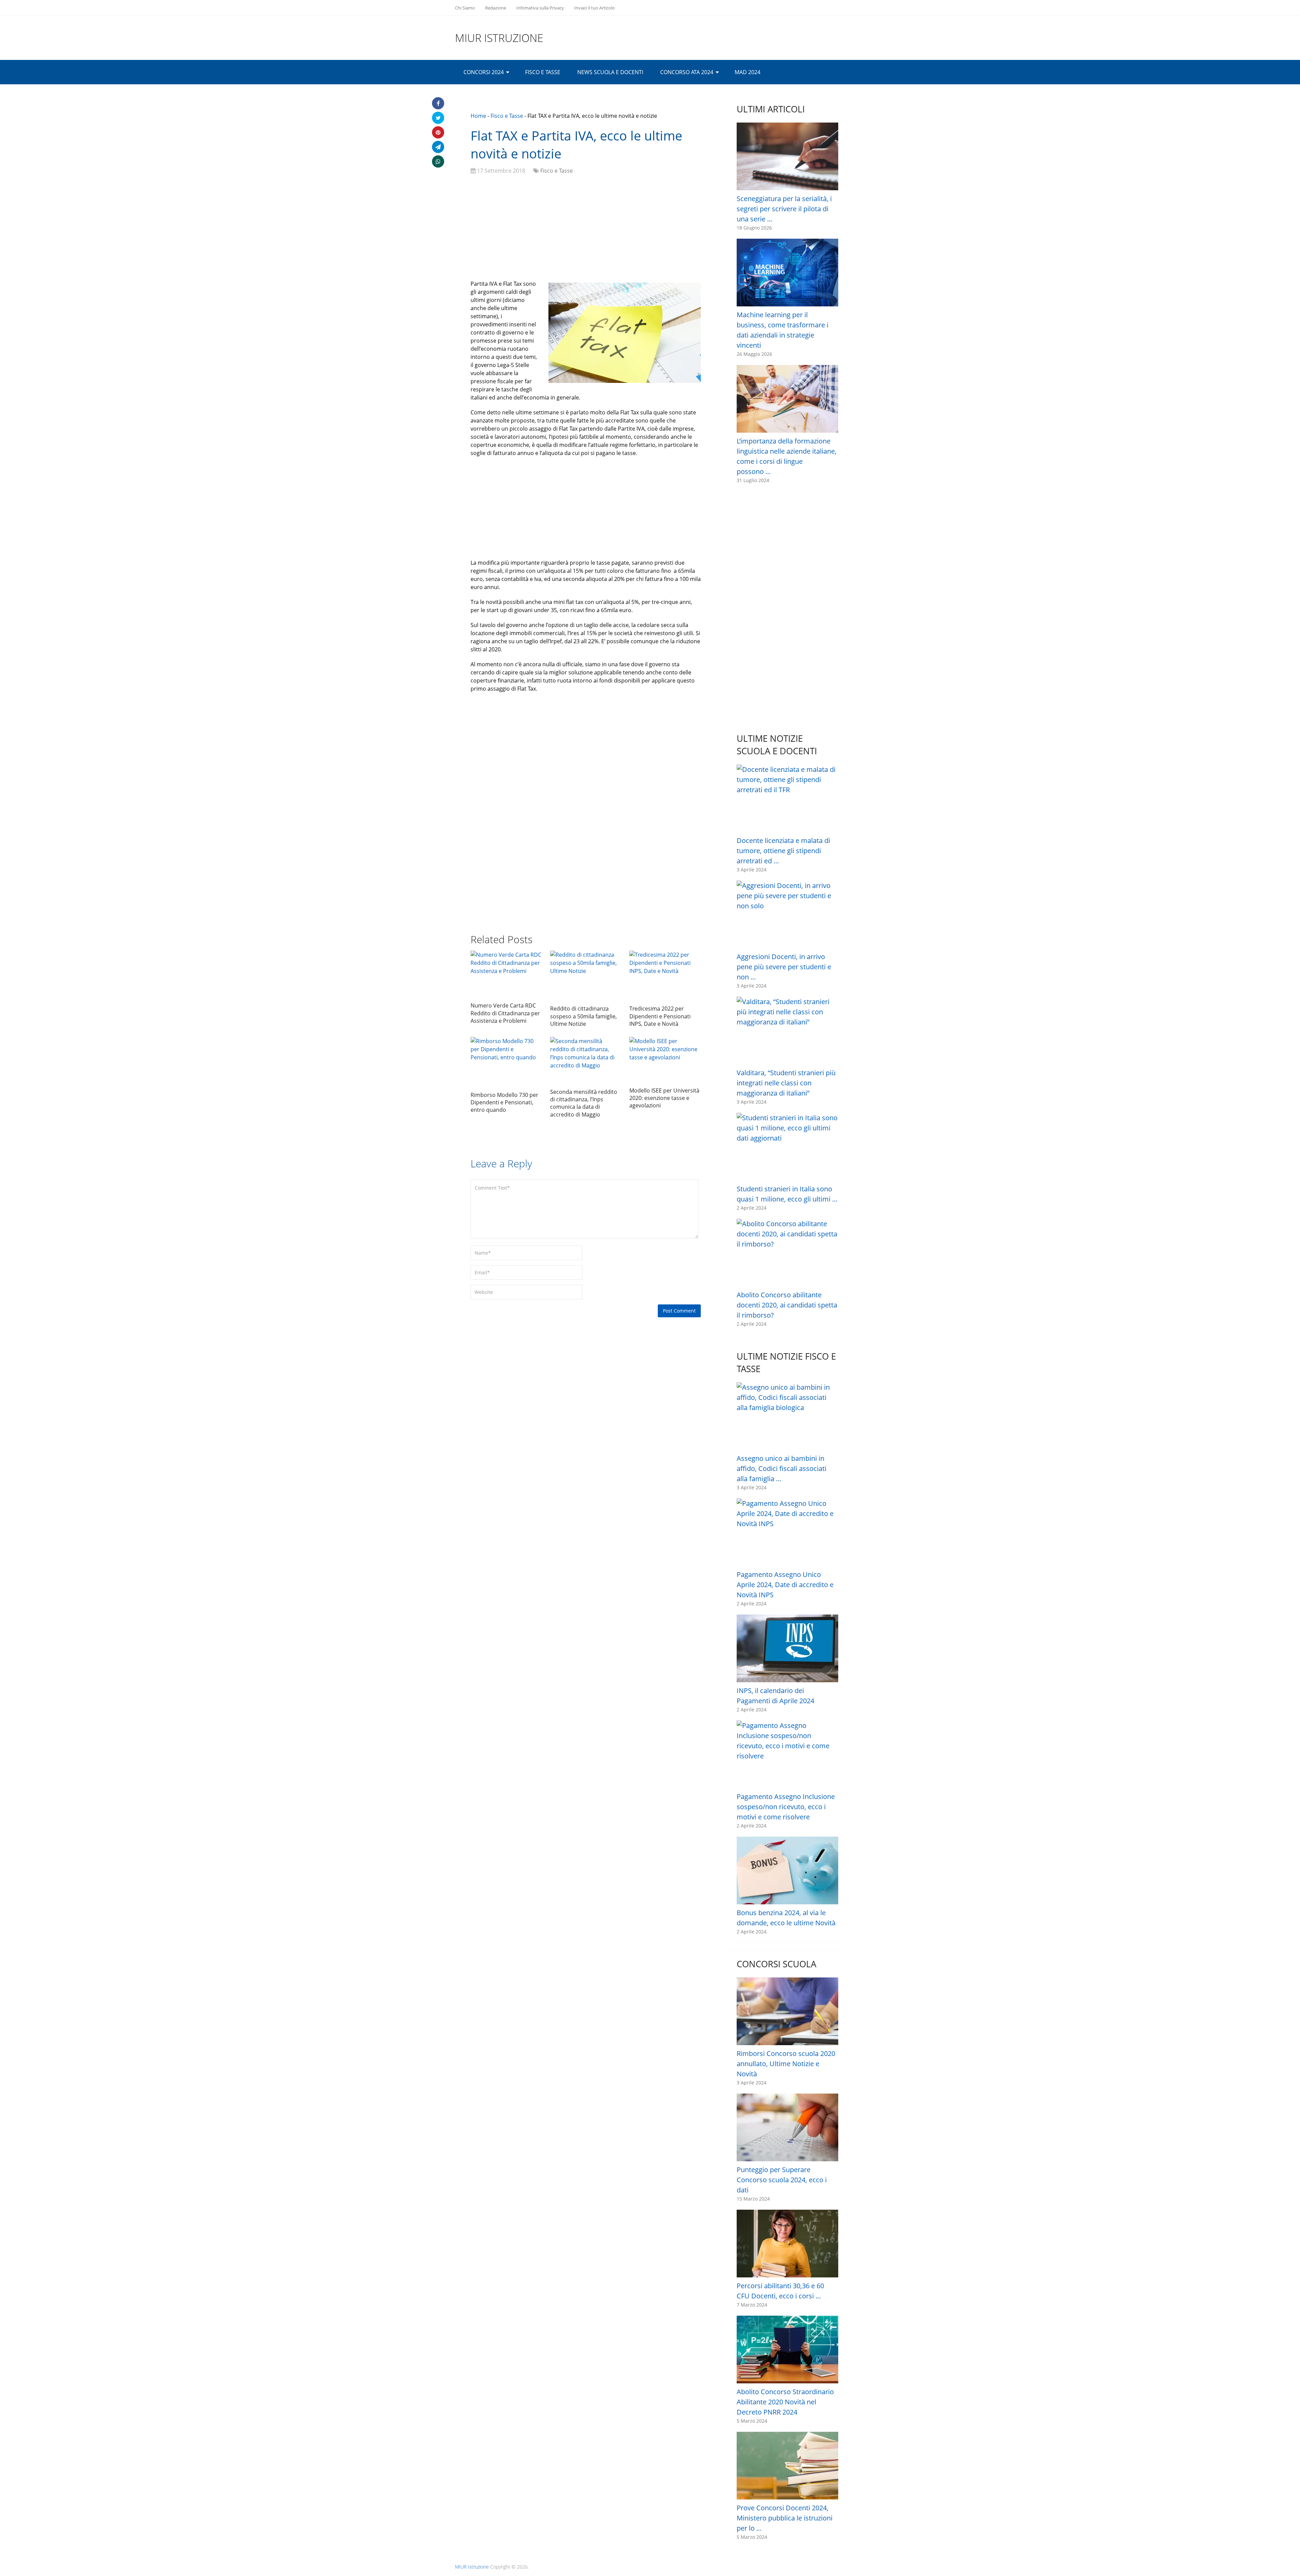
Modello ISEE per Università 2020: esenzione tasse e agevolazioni (664, 1098)
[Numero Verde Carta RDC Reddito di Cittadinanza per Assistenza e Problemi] (506, 975)
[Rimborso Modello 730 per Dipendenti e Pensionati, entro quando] (506, 1062)
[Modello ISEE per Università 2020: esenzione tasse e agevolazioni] (665, 1060)
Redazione (496, 8)
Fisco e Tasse (543, 72)
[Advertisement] (586, 229)
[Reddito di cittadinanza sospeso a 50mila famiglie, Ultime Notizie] (586, 976)
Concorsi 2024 (484, 72)
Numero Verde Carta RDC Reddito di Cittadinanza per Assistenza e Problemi (505, 1013)
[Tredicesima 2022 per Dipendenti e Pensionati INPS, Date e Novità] (665, 976)
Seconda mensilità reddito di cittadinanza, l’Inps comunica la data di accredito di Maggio (584, 1103)
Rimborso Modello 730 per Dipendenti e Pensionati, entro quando (504, 1102)
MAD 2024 (747, 72)
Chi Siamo (465, 8)
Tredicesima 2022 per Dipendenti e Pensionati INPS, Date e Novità (660, 1016)
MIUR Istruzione (499, 38)
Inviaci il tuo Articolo (594, 8)
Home (478, 116)
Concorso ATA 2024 (687, 72)
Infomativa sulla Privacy (540, 8)
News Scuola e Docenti (610, 72)
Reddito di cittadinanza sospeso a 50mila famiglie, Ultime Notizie (583, 1016)
